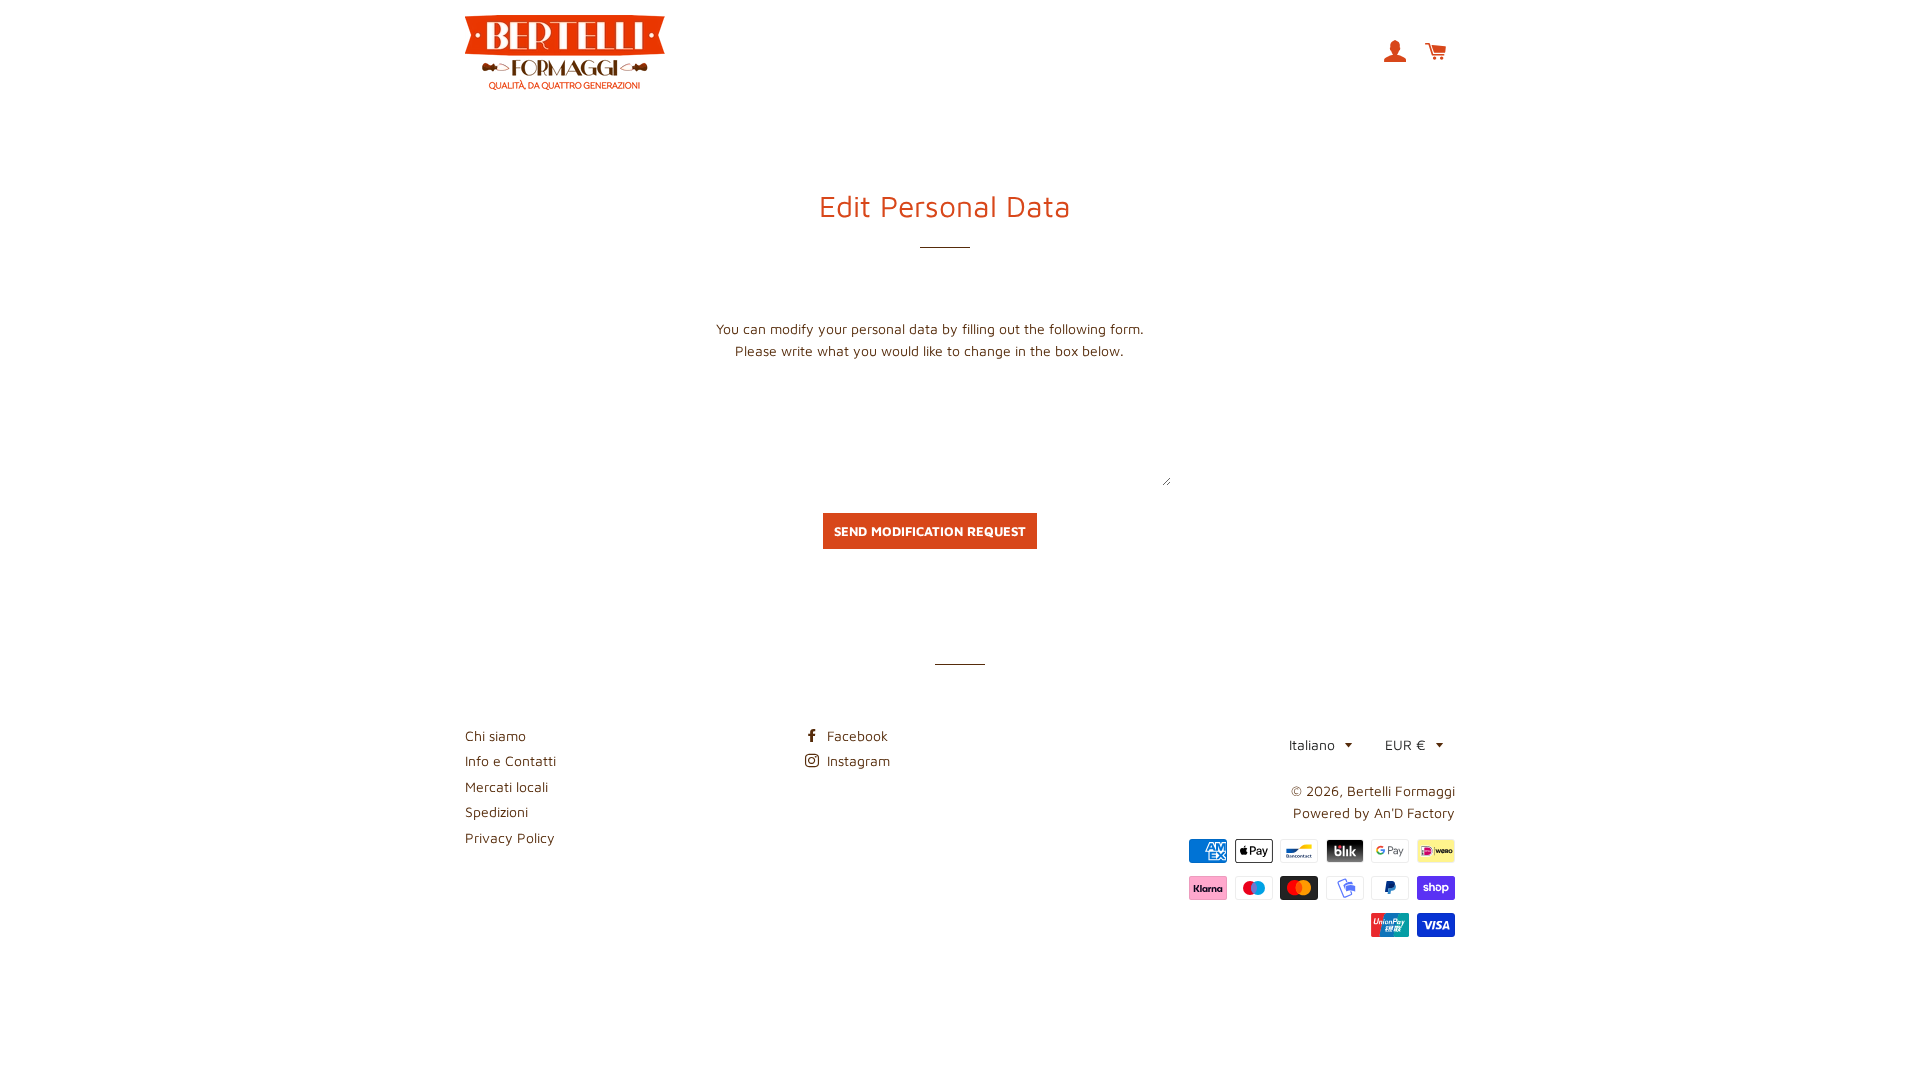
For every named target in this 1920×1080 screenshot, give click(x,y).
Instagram (856, 760)
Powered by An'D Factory (1374, 812)
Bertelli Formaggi (1401, 790)
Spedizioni (496, 811)
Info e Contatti (510, 760)
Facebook (855, 735)
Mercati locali (506, 786)
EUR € (1405, 744)
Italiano (1312, 744)
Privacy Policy (510, 837)
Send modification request (930, 531)
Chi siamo (495, 735)
